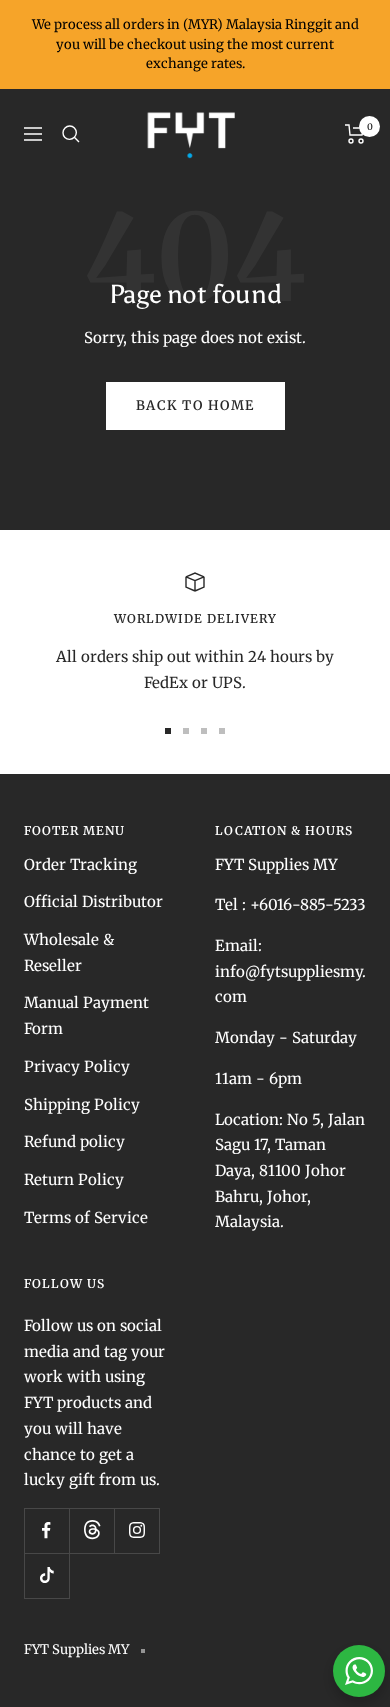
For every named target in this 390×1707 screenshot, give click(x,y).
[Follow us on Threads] (91, 1530)
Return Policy (74, 1179)
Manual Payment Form (86, 1015)
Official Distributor (93, 901)
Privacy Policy (77, 1066)
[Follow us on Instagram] (136, 1530)
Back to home (195, 405)
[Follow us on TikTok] (46, 1575)
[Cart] (355, 134)
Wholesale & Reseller (69, 952)
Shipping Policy (82, 1104)
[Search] (71, 134)
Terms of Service (86, 1217)
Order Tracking (80, 864)
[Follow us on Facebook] (46, 1530)
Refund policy (74, 1141)
